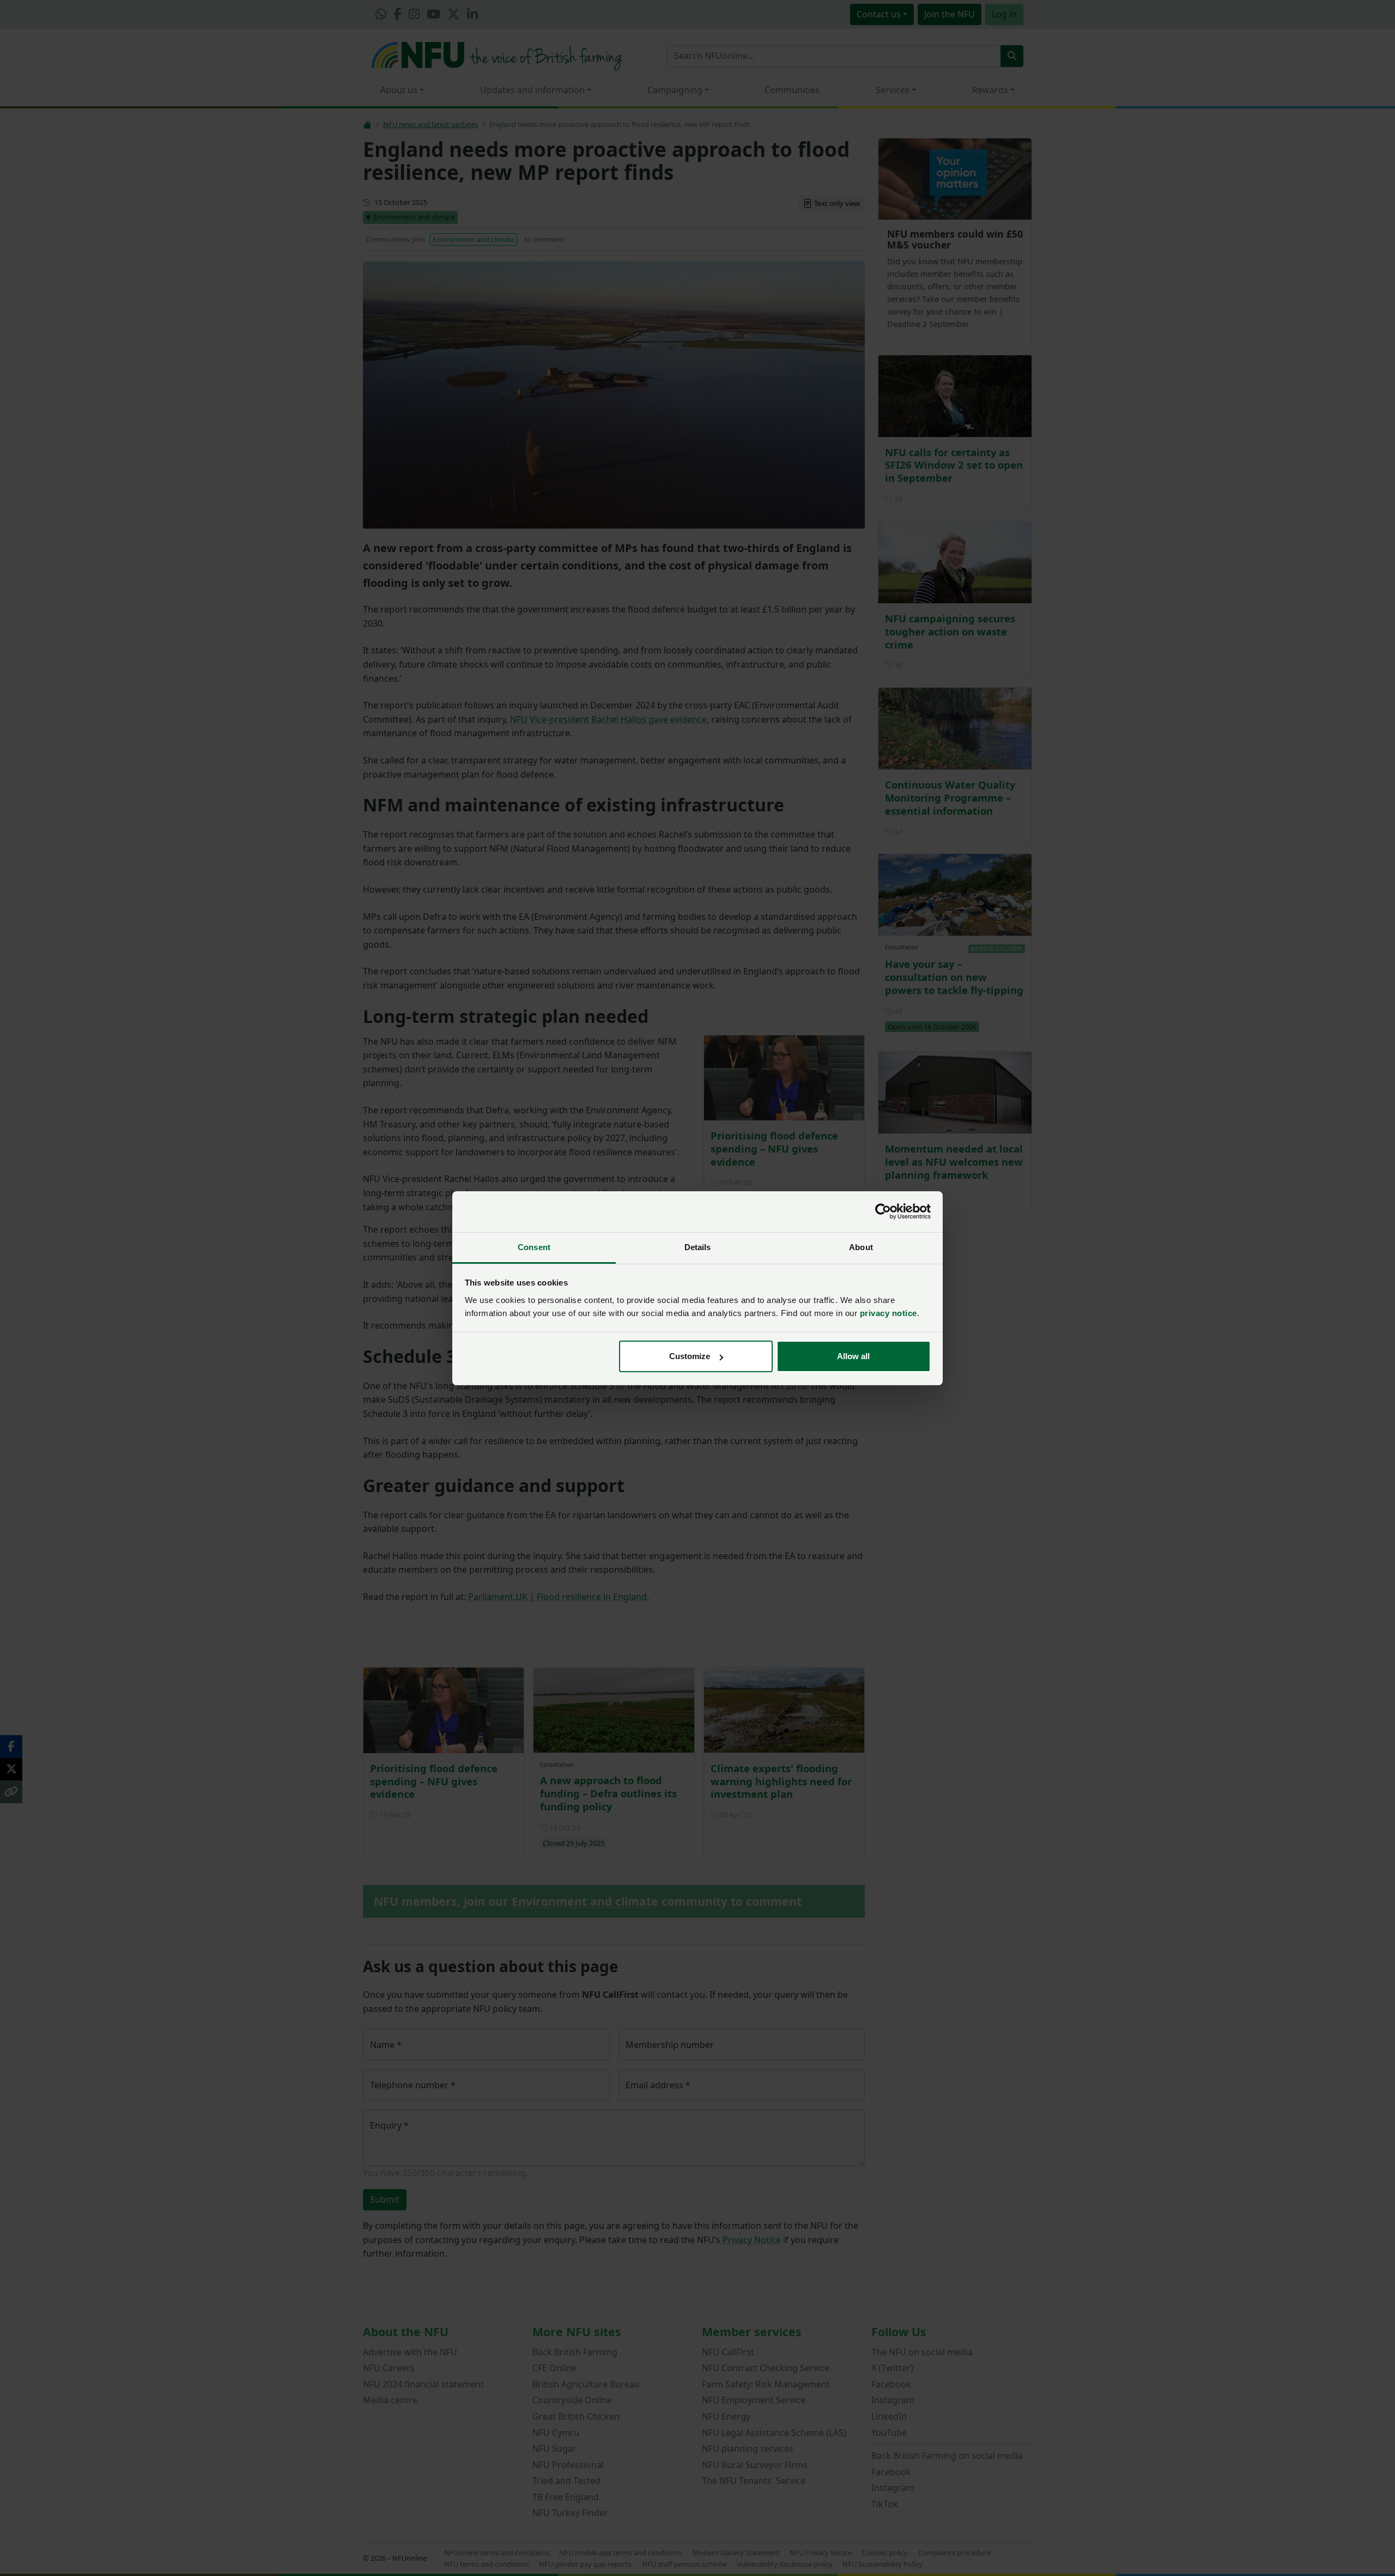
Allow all (853, 1356)
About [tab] (861, 1247)
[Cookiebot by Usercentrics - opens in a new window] (883, 1211)
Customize (690, 1356)
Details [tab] (698, 1247)
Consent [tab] (534, 1247)
